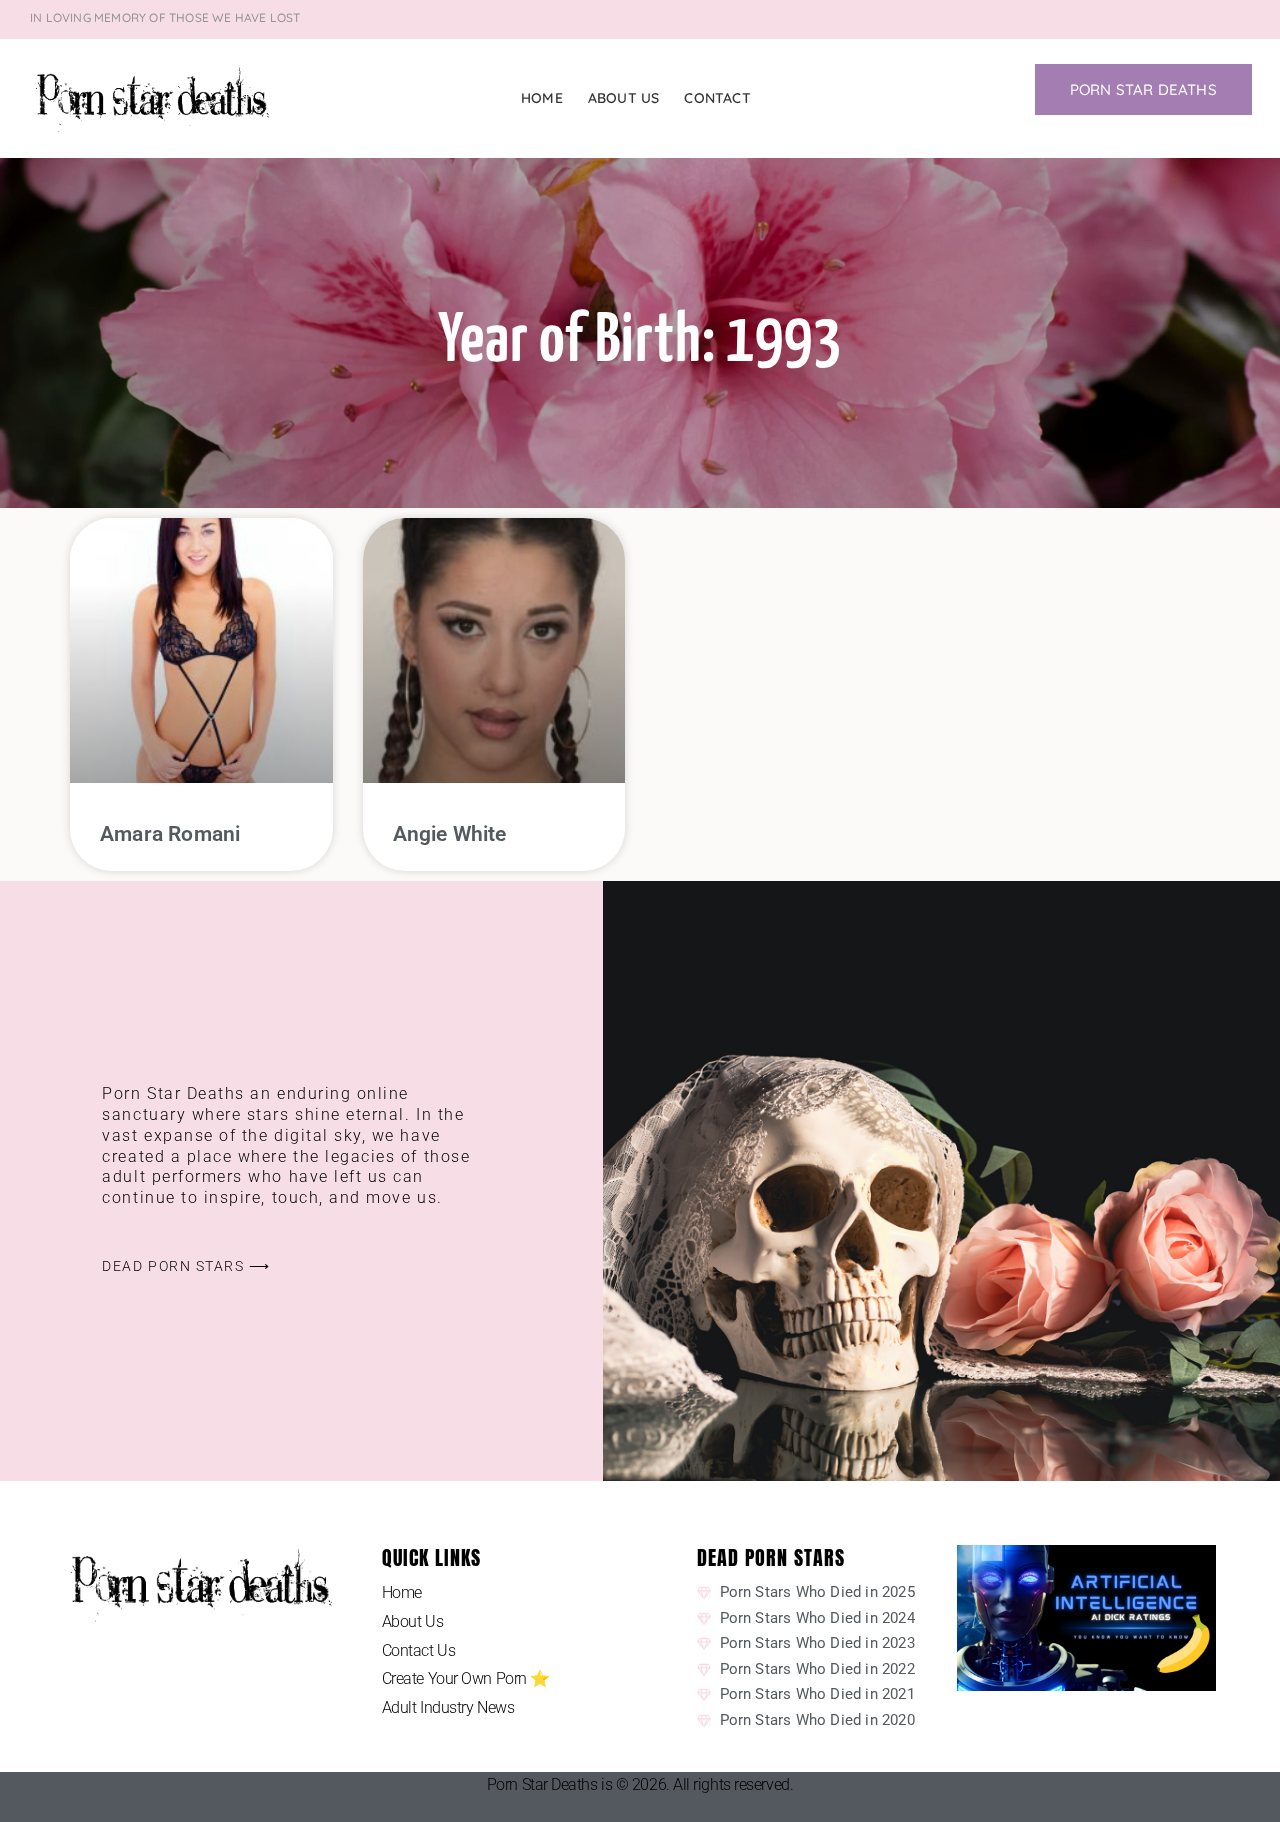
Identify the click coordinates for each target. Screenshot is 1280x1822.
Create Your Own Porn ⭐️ (466, 1678)
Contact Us (419, 1650)
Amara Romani (170, 834)
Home (542, 98)
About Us (624, 98)
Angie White (450, 834)
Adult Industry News (448, 1707)
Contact (717, 98)
